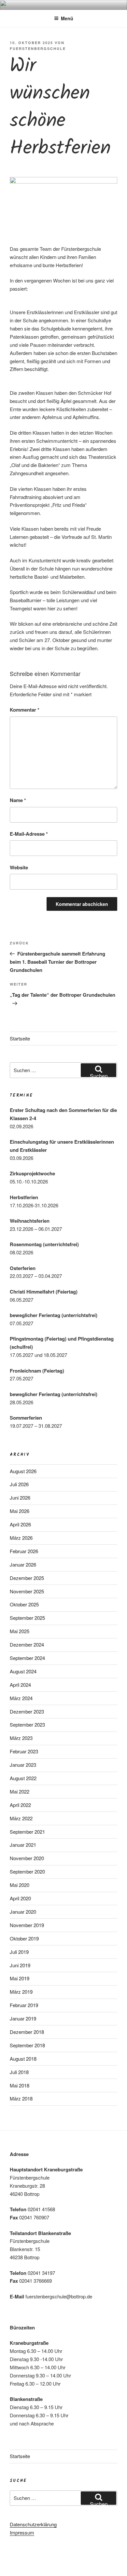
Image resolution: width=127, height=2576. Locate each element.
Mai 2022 (20, 1791)
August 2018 (23, 2059)
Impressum (22, 2532)
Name (18, 800)
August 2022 (23, 1778)
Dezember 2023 (27, 1711)
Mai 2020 (20, 1885)
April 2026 (20, 1524)
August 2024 (23, 1671)
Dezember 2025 (27, 1578)
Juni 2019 (20, 1965)
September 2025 (27, 1618)
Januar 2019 (23, 2018)
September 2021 (27, 1832)
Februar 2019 (24, 2005)
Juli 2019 (19, 1952)
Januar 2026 (23, 1564)
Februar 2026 (24, 1551)
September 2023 (27, 1724)
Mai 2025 (20, 1631)
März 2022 (21, 1818)
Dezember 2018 (27, 2032)
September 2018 (27, 2045)
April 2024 (20, 1685)
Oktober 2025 (24, 1604)
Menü (67, 18)
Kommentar (25, 710)
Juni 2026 (20, 1497)
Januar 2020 (23, 1912)
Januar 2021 (23, 1845)
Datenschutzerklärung (33, 2524)
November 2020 (27, 1858)
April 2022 (20, 1805)
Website (19, 867)
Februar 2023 (24, 1751)
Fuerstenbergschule (38, 48)
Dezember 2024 (27, 1644)
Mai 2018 (20, 2085)
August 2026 (23, 1471)
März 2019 (21, 1992)
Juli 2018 (19, 2072)
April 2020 (20, 1898)
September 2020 (27, 1871)
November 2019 (27, 1925)
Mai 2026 (20, 1511)
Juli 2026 (19, 1484)
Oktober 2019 (24, 1938)
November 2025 (27, 1591)
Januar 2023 (23, 1765)
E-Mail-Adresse (29, 834)
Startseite (20, 1038)
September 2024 (27, 1658)
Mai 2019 (20, 1978)
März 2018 (21, 2098)
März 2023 (21, 1738)
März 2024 (21, 1698)
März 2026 (21, 1538)
